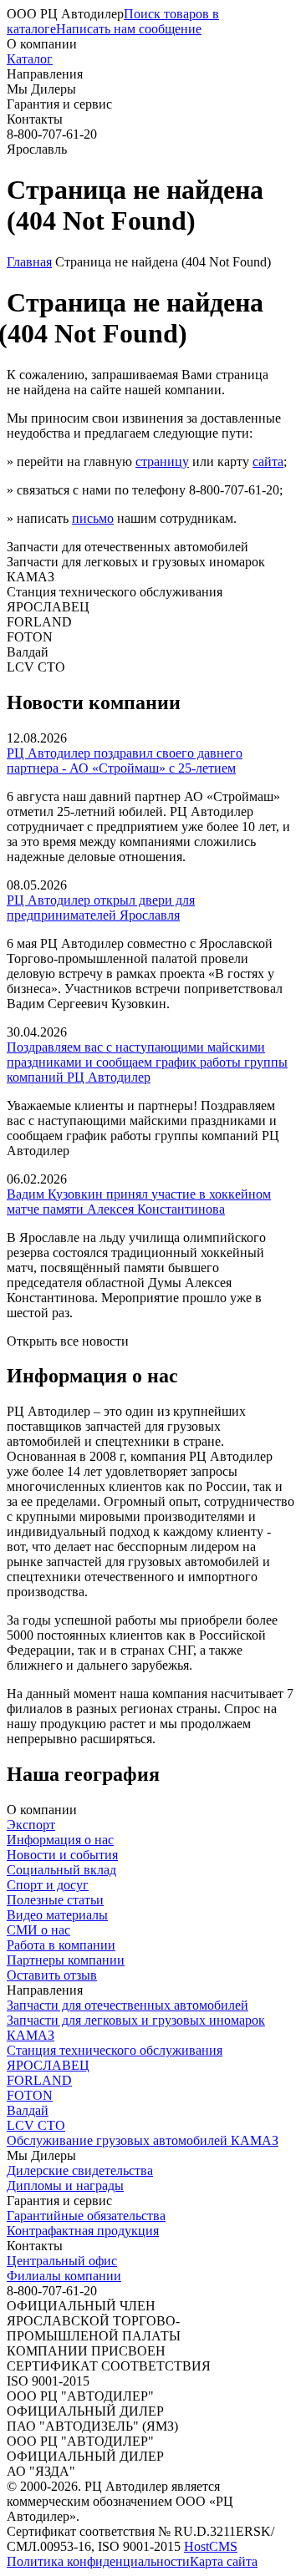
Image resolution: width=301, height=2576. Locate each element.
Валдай (28, 2110)
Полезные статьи (55, 1900)
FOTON (30, 2095)
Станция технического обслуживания (115, 2050)
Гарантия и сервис (59, 104)
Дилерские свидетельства (80, 2170)
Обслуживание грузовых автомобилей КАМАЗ (143, 2140)
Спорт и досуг (48, 1885)
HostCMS (211, 2546)
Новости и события (62, 1855)
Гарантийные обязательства (86, 2216)
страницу (162, 461)
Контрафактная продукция (83, 2231)
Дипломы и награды (65, 2186)
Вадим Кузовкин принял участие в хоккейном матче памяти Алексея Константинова (139, 1202)
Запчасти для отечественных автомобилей (128, 2005)
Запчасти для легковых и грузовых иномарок (136, 2020)
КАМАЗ (31, 2035)
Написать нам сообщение (129, 29)
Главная (29, 262)
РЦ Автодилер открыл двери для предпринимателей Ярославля (101, 908)
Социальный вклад (61, 1870)
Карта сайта (224, 2561)
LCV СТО (36, 2125)
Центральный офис (62, 2261)
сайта (268, 461)
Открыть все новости (68, 1341)
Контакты (35, 119)
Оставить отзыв (52, 1975)
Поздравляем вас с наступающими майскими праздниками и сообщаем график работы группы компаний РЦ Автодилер (147, 1062)
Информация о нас (60, 1840)
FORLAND (39, 2080)
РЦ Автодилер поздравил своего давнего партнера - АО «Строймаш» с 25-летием (125, 761)
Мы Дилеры (41, 89)
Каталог (30, 59)
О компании (42, 44)
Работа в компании (61, 1945)
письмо (93, 518)
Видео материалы (57, 1915)
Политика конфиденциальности (98, 2561)
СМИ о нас (38, 1930)
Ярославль (37, 149)
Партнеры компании (66, 1960)
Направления (45, 74)
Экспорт (31, 1825)
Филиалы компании (64, 2276)
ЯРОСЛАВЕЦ (48, 2065)
